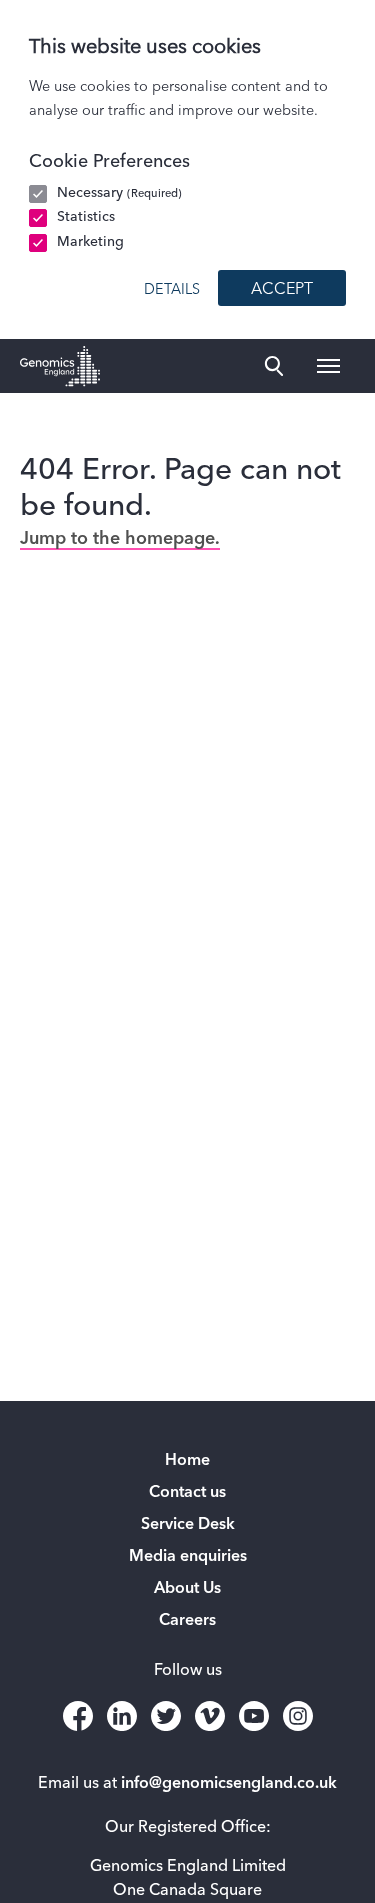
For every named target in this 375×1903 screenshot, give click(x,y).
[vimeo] (210, 1716)
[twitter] (166, 1716)
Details (172, 290)
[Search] (274, 366)
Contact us (187, 1493)
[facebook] (78, 1716)
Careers (187, 1621)
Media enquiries (188, 1557)
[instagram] (298, 1716)
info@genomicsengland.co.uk (229, 1784)
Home (187, 1461)
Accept (282, 290)
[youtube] (254, 1716)
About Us (187, 1589)
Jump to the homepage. (120, 539)
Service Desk (188, 1525)
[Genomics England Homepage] (60, 366)
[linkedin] (122, 1716)
